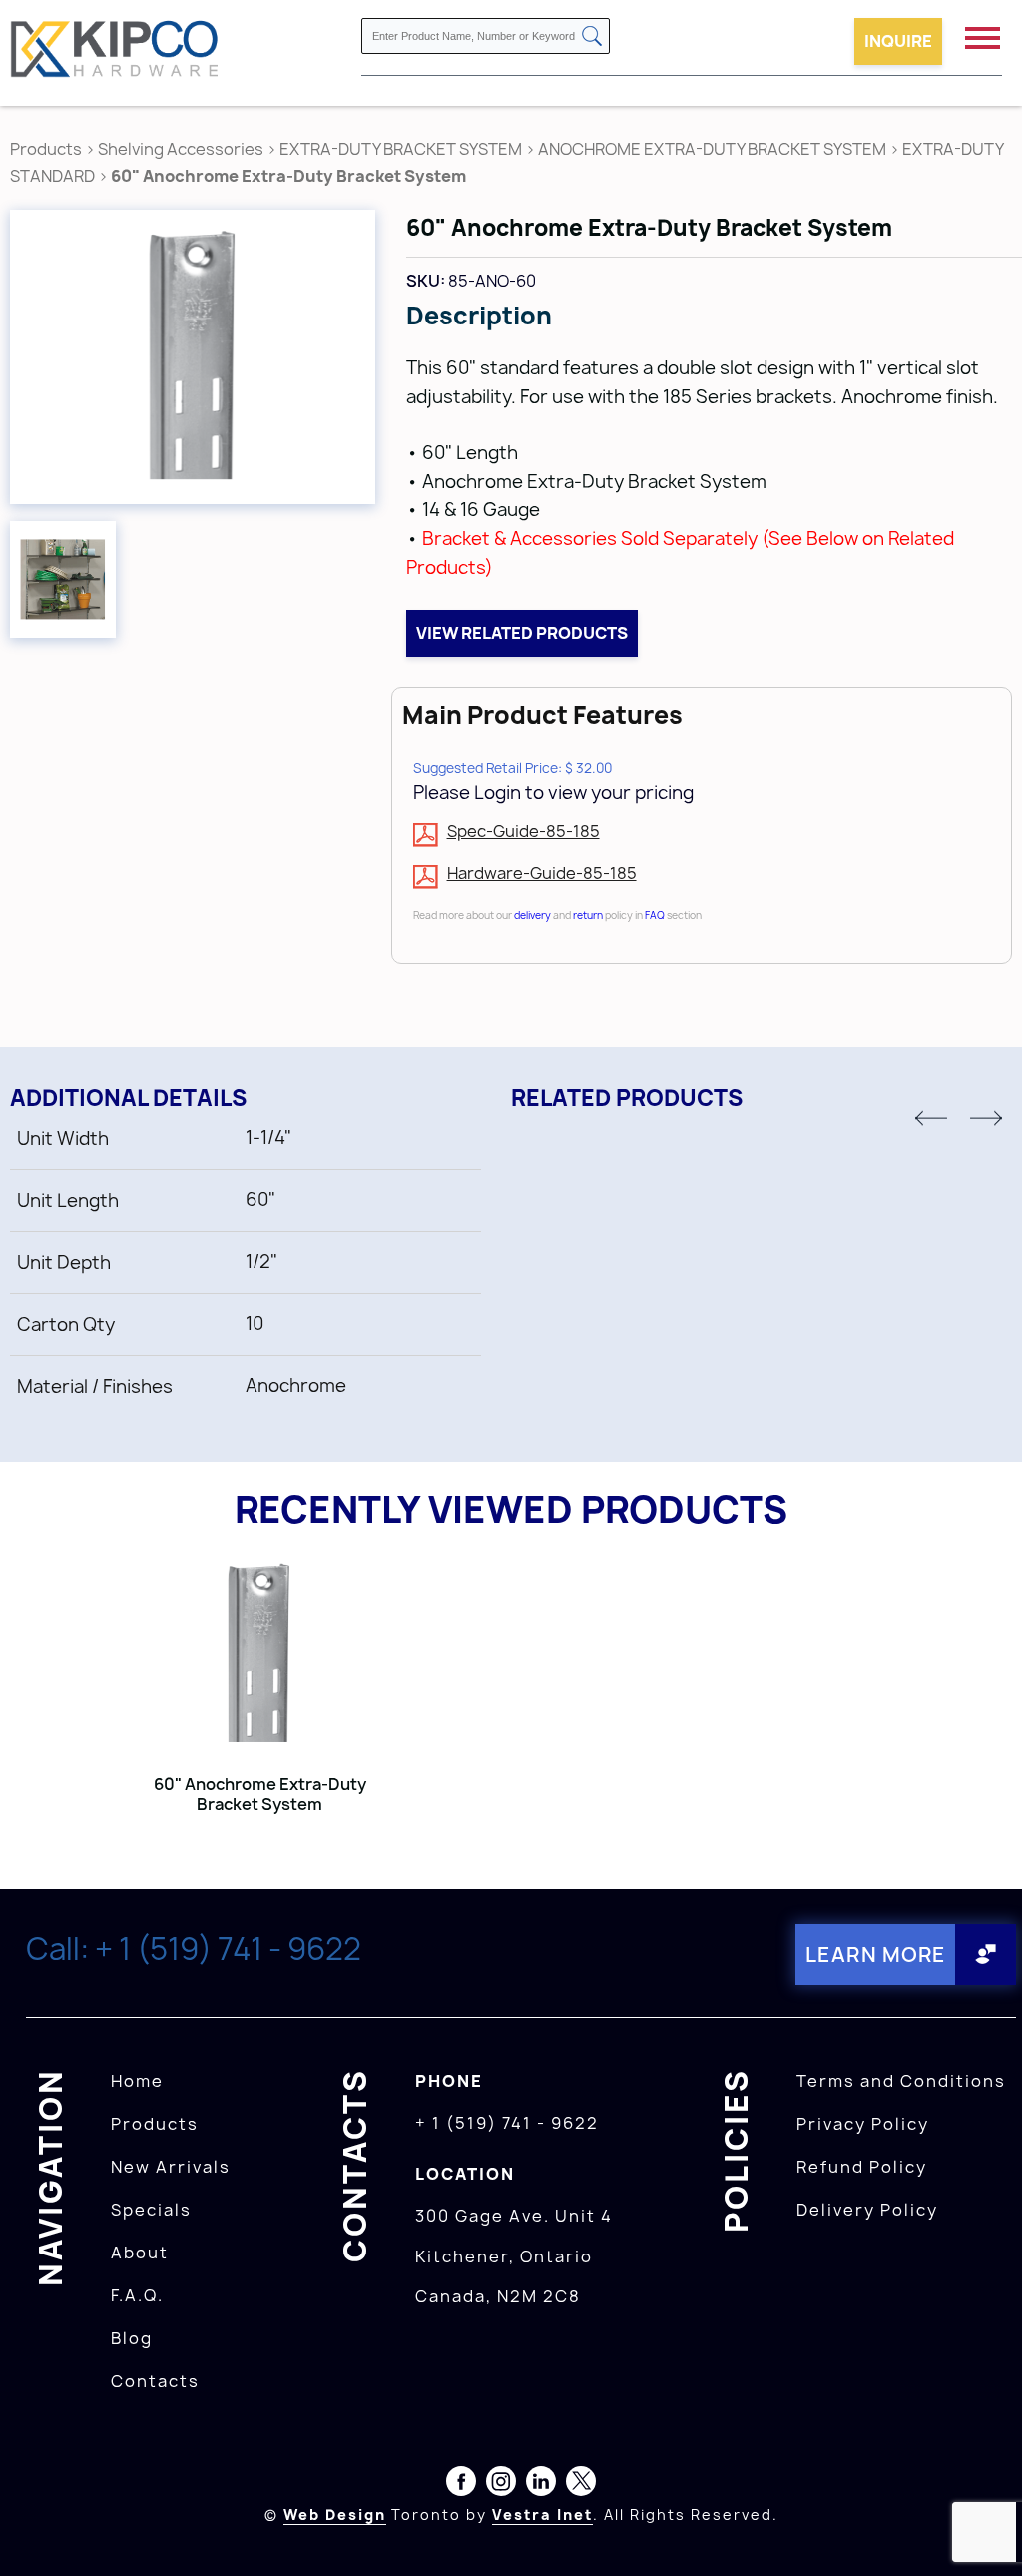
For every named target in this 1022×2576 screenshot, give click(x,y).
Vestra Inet (542, 2515)
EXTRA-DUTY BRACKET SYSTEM (401, 149)
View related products (522, 633)
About (140, 2253)
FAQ (655, 915)
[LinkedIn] (541, 2485)
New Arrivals (171, 2167)
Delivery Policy (867, 2210)
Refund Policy (862, 2167)
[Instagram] (501, 2485)
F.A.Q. (137, 2295)
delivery (532, 915)
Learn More (876, 1954)
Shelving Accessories (181, 149)
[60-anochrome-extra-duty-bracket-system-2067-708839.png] (193, 357)
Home (137, 2081)
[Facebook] (461, 2485)
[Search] (592, 37)
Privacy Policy (863, 2124)
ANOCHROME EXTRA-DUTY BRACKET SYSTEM (712, 149)
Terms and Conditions (901, 2081)
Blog (132, 2338)
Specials (151, 2210)
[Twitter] (581, 2485)
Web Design (335, 2515)
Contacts (155, 2381)
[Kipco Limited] (115, 52)
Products (46, 149)
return (588, 915)
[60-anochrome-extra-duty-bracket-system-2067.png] (63, 580)
